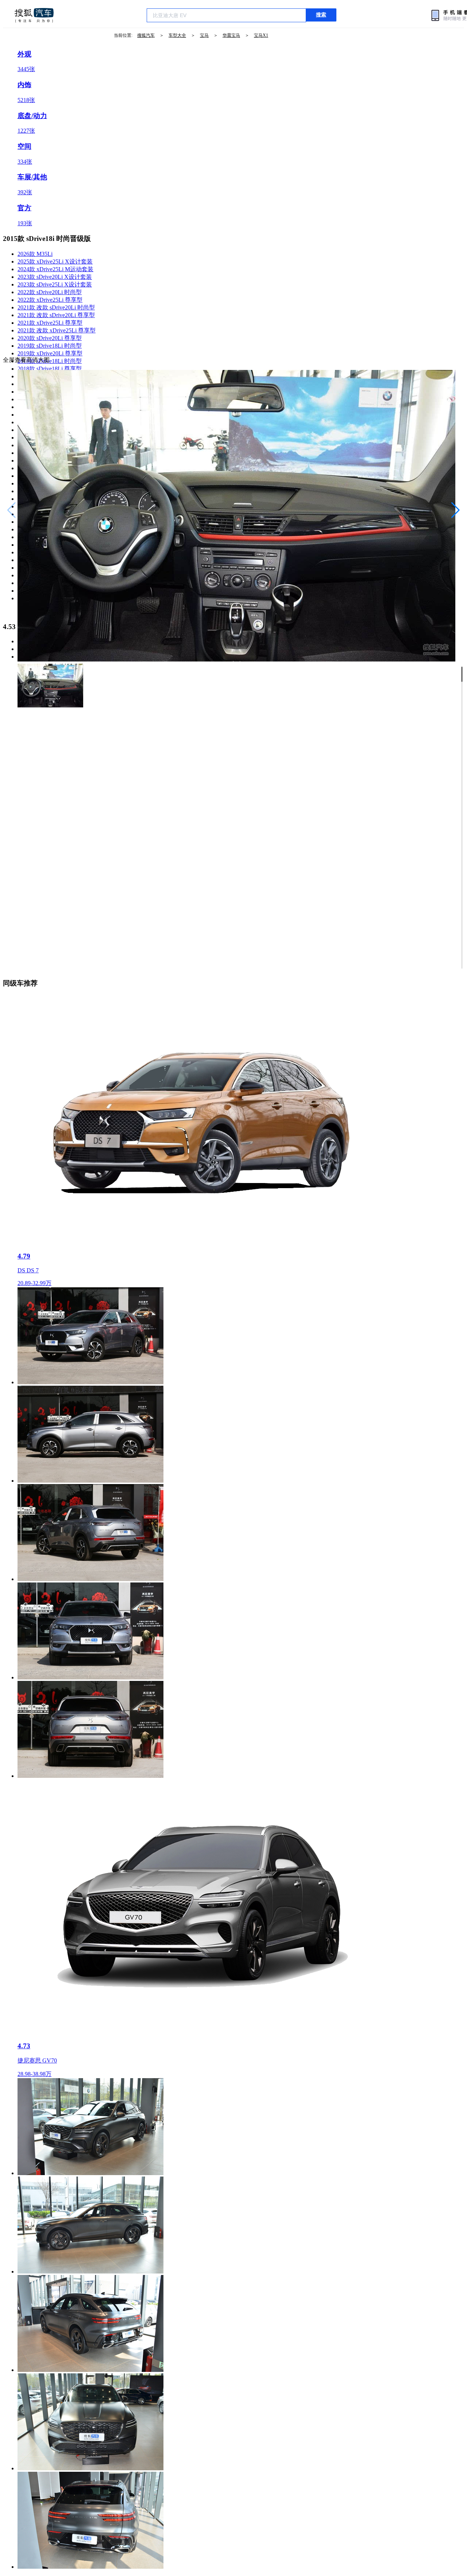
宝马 (204, 35)
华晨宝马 (231, 35)
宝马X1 (261, 35)
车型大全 (177, 35)
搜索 (321, 15)
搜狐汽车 (34, 15)
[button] (456, 510)
